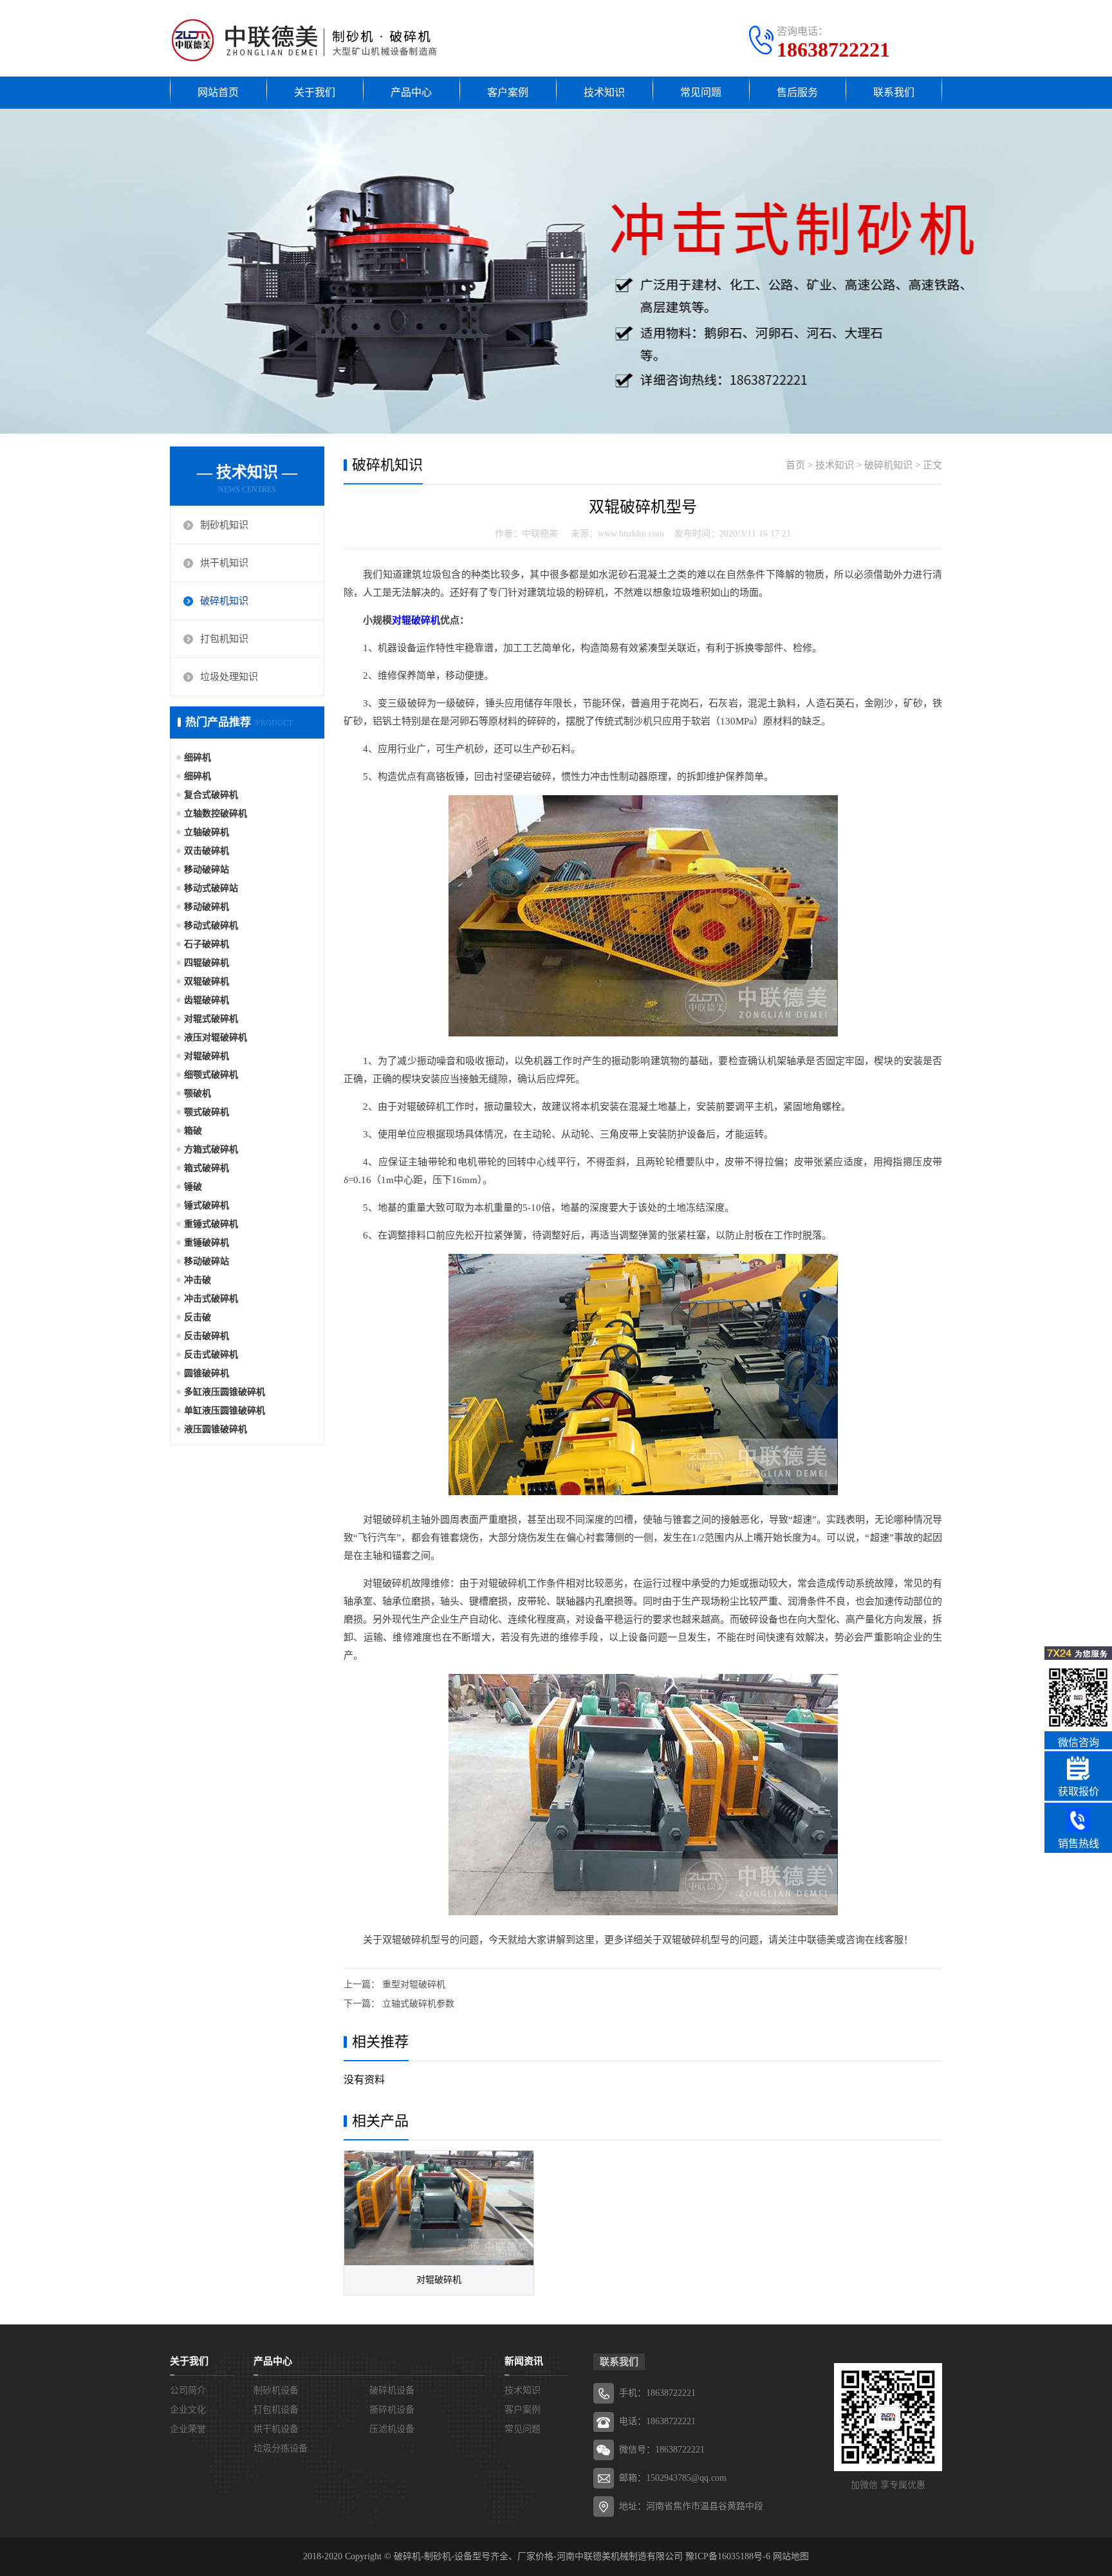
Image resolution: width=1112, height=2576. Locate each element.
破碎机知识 (224, 601)
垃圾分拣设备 (281, 2448)
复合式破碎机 (211, 795)
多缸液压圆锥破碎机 (225, 1392)
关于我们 (315, 92)
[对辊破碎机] (439, 2208)
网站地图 (791, 2556)
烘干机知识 (224, 563)
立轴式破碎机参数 (418, 2004)
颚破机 (198, 1093)
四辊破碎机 (207, 963)
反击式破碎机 (211, 1355)
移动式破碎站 (211, 888)
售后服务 (797, 92)
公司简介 (188, 2390)
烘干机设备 (276, 2429)
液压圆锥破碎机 (216, 1429)
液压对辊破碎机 (216, 1037)
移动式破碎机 (211, 925)
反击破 (198, 1317)
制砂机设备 (276, 2390)
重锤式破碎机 (211, 1224)
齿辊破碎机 (207, 1000)
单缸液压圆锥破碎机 (225, 1411)
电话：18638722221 (657, 2421)
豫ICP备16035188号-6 (728, 2556)
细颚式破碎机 (211, 1075)
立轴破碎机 (207, 832)
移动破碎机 (207, 907)
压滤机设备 (392, 2429)
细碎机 (198, 758)
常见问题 (701, 92)
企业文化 (188, 2410)
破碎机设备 (392, 2390)
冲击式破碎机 (211, 1299)
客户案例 (508, 92)
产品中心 (411, 92)
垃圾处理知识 (229, 677)
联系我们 (894, 92)
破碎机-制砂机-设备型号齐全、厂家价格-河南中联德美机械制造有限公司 (538, 2556)
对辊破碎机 (207, 1056)
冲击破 (198, 1280)
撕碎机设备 (392, 2410)
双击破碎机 (207, 851)
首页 (795, 465)
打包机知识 (224, 639)
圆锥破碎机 (207, 1373)
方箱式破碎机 (211, 1149)
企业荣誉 (188, 2429)
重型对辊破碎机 (414, 1984)
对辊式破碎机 (211, 1019)
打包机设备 (276, 2410)
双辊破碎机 (207, 981)
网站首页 (218, 92)
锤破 (193, 1187)
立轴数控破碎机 (216, 814)
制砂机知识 (224, 525)
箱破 (193, 1131)
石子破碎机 (207, 944)
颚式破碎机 (207, 1112)
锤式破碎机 (207, 1205)
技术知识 (604, 92)
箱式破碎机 (207, 1168)
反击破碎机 (207, 1336)
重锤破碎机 (207, 1243)
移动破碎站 (207, 869)
